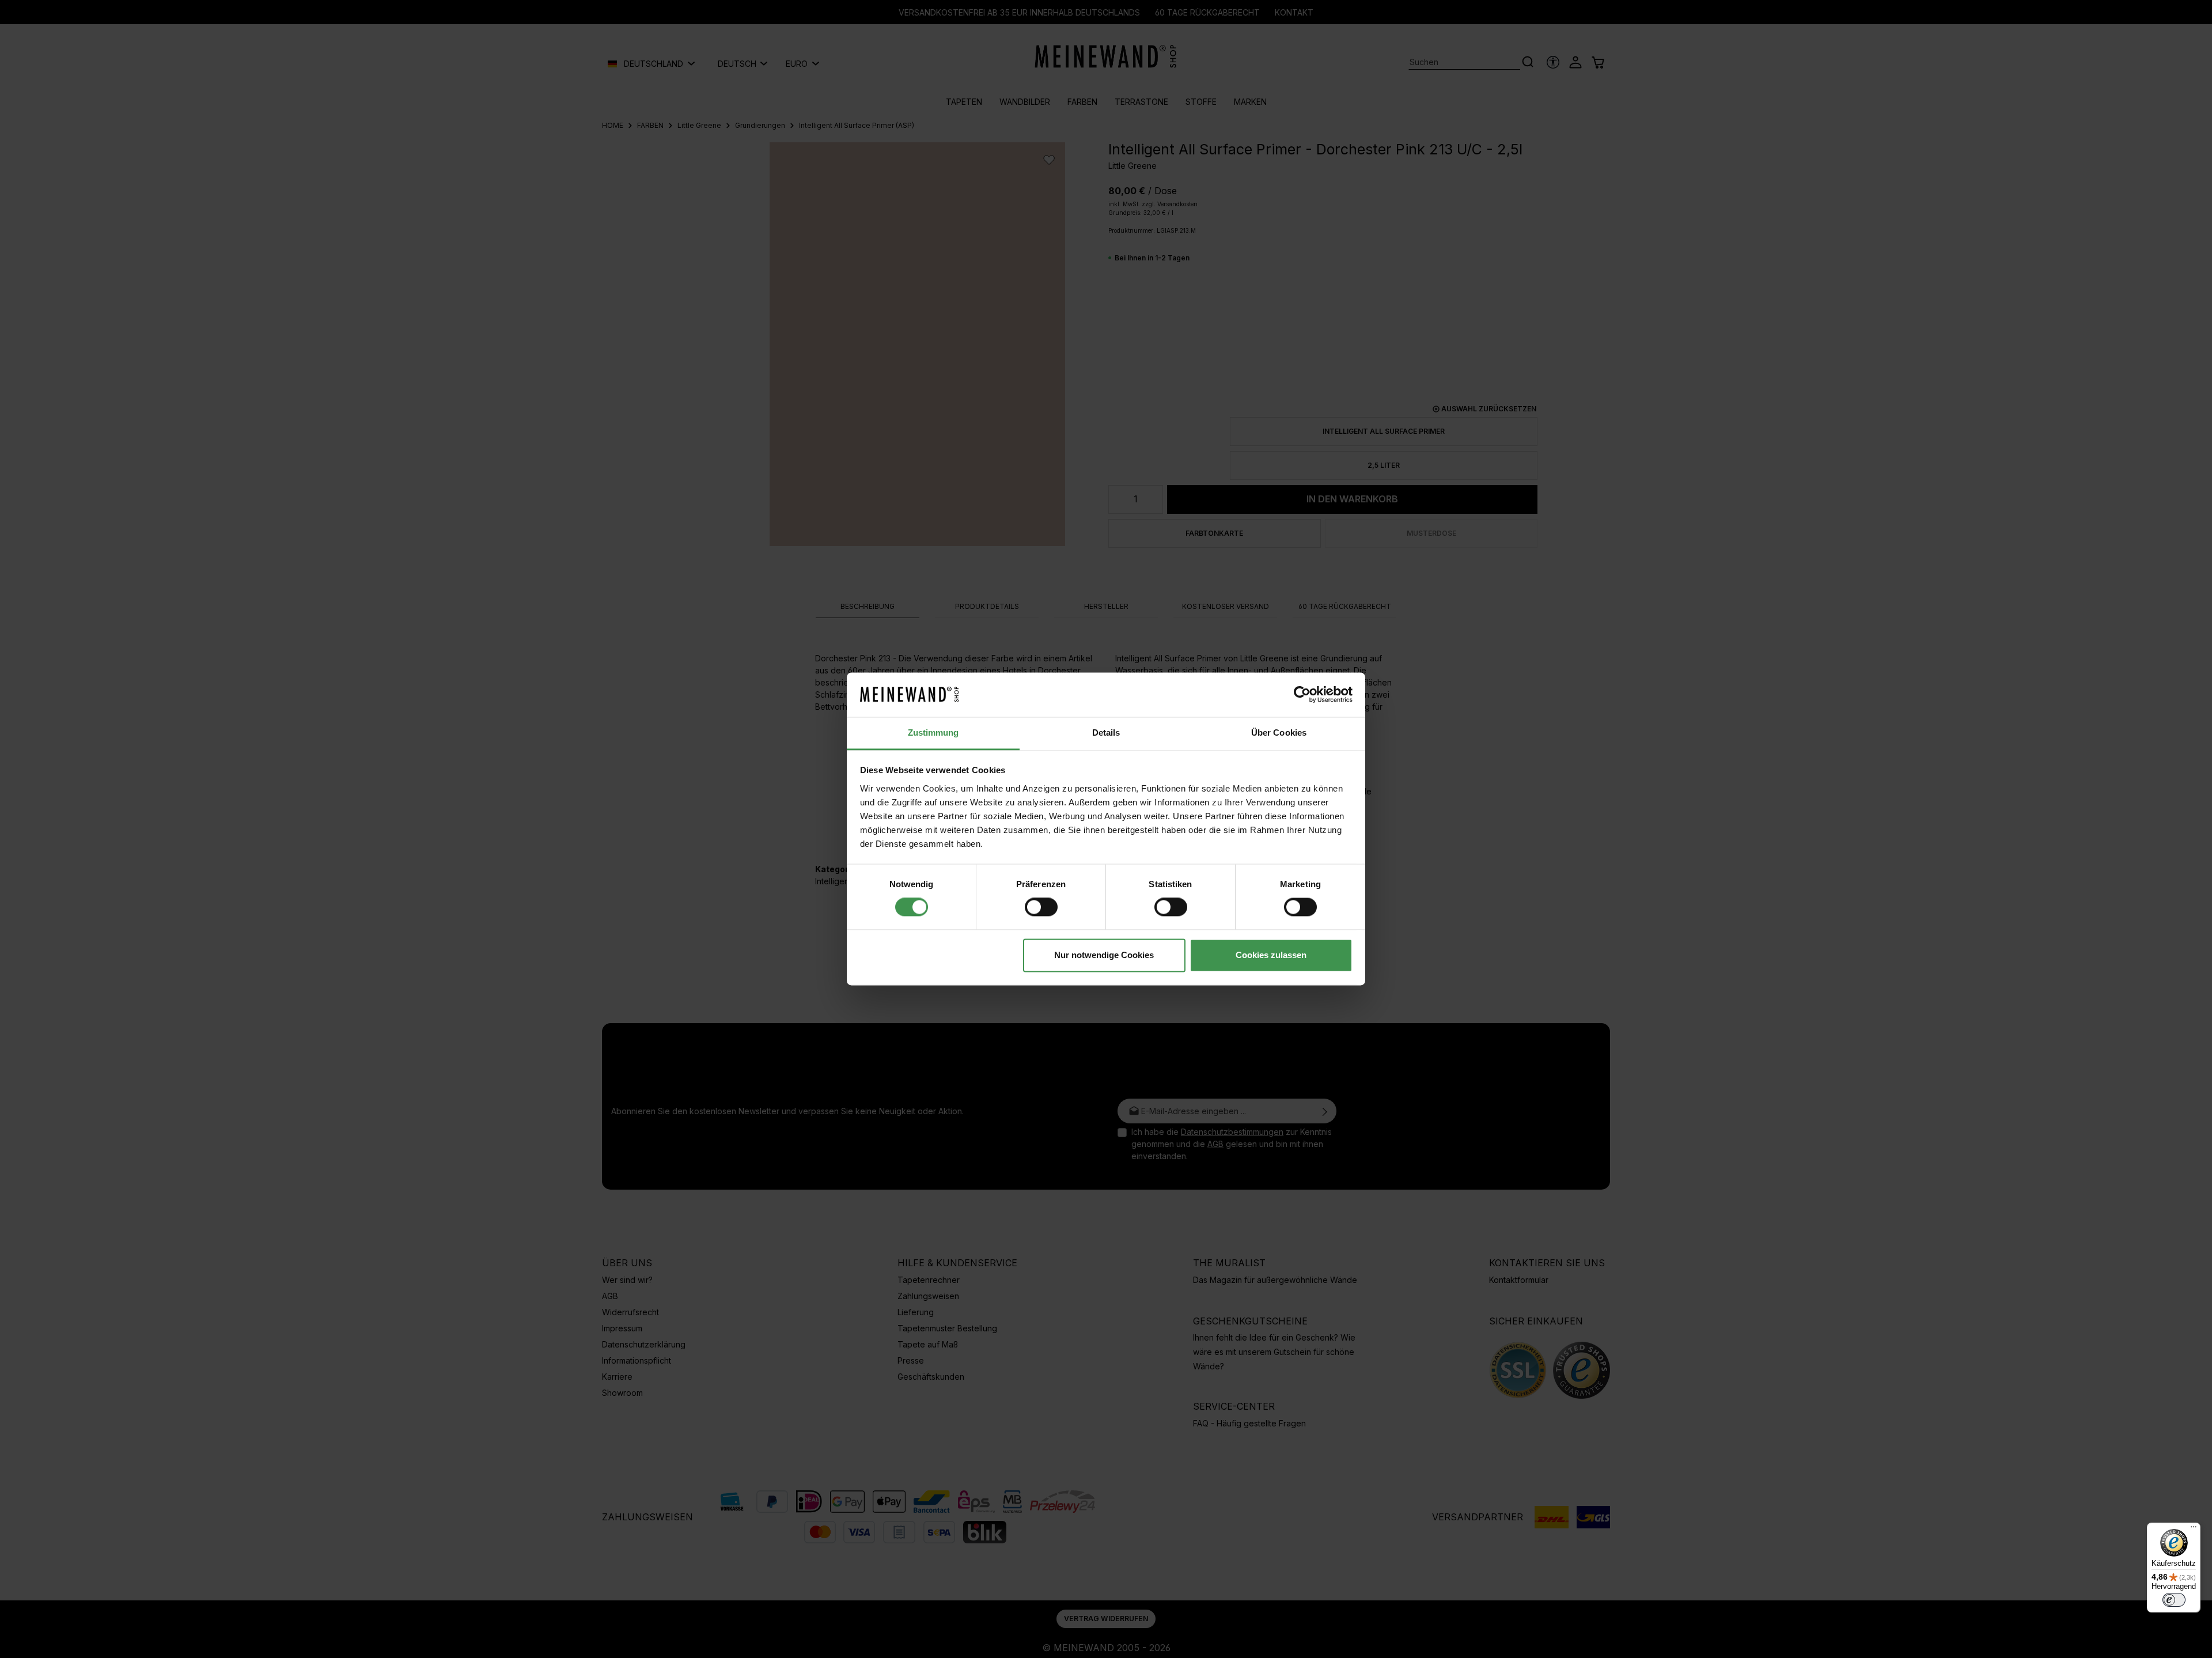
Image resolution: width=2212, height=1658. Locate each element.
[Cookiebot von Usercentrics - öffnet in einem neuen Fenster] (1302, 695)
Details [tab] (1106, 733)
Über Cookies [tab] (1279, 733)
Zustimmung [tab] (933, 733)
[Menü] (2194, 1530)
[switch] (1041, 907)
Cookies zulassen (1271, 955)
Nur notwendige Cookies (1104, 955)
